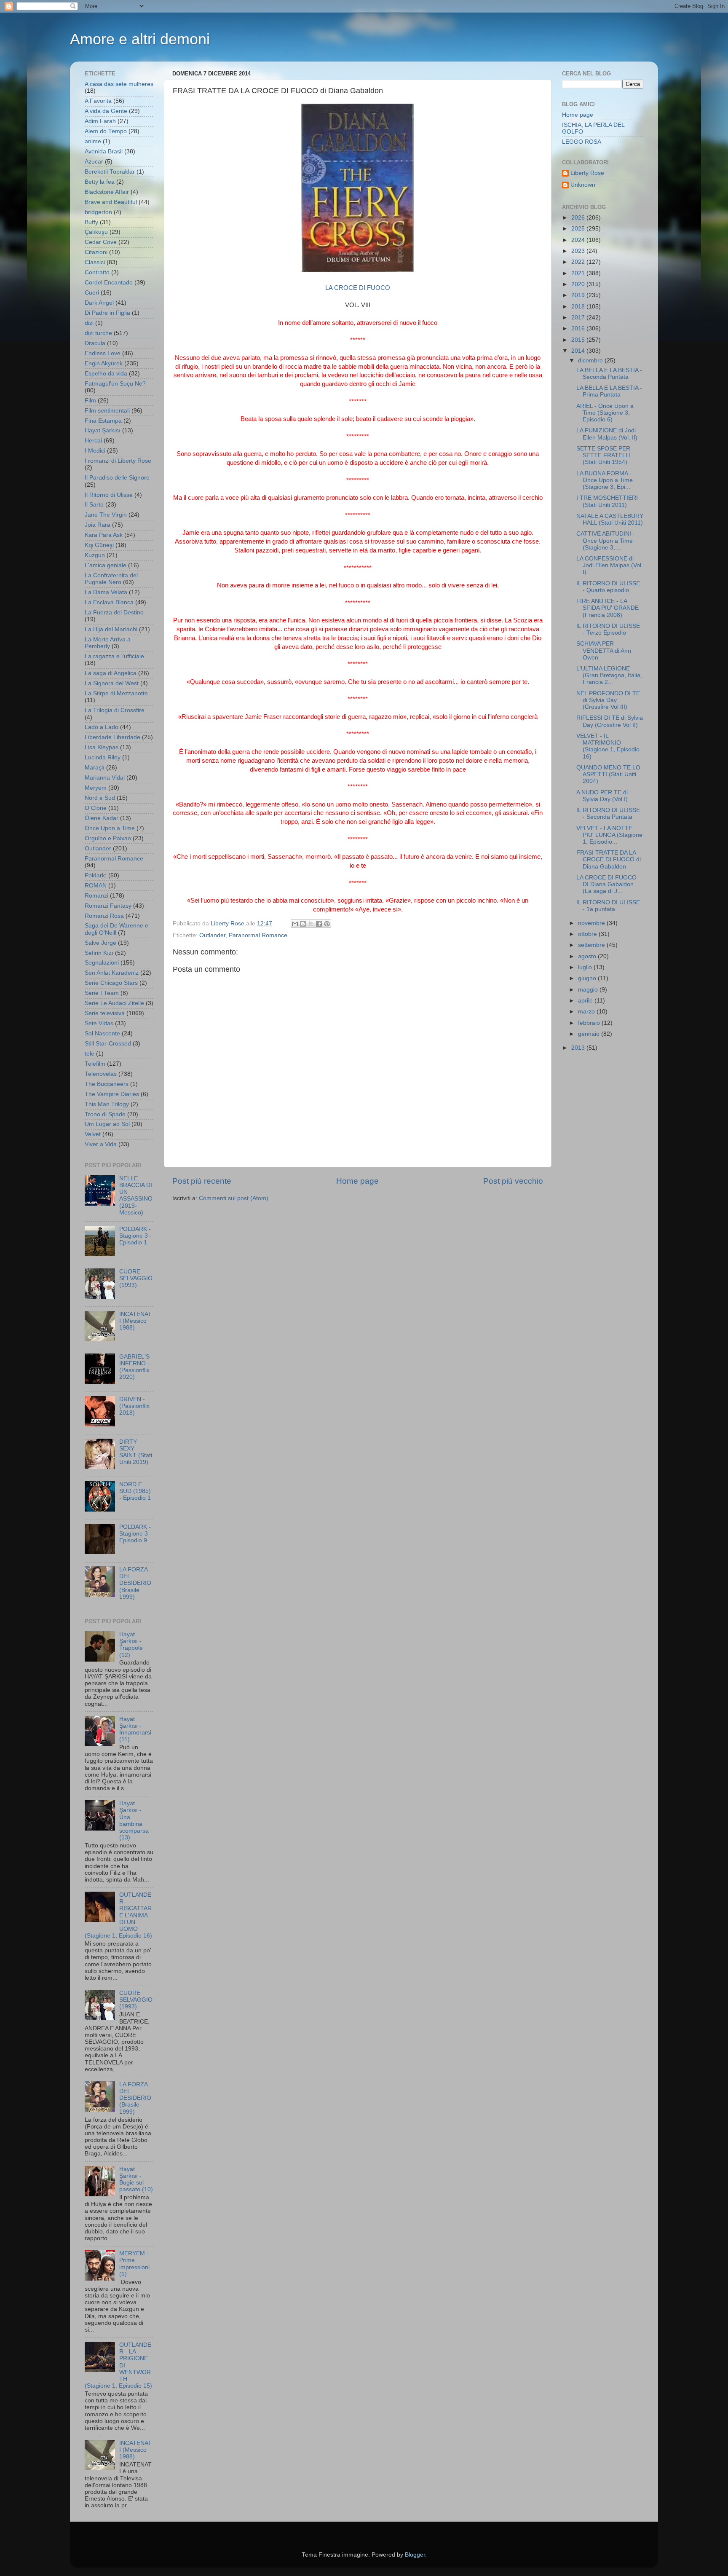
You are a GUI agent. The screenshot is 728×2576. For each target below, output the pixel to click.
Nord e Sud (100, 798)
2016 (579, 328)
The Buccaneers (107, 1084)
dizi (89, 323)
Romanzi (96, 896)
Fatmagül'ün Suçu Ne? (115, 384)
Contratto (97, 272)
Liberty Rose (587, 173)
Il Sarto (94, 505)
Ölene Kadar (102, 818)
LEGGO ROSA (582, 142)
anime (93, 141)
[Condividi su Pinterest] (327, 924)
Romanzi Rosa (104, 916)
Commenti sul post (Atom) (234, 1198)
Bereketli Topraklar (110, 172)
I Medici (95, 451)
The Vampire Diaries (112, 1094)
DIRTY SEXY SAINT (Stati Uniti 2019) (136, 1452)
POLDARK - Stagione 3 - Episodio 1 (135, 1236)
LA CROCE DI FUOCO (358, 288)
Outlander (212, 935)
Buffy (91, 222)
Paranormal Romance (258, 935)
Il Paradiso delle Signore (117, 478)
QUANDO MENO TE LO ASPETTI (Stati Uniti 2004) (608, 774)
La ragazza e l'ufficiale (114, 656)
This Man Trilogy (107, 1104)
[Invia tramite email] (295, 924)
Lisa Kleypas (102, 747)
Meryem (96, 788)
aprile (586, 1001)
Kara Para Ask (104, 535)
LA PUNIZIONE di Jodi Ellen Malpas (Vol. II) (607, 434)
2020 (579, 284)
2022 (579, 262)
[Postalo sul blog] (303, 924)
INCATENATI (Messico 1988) (135, 1321)
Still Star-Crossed (108, 1044)
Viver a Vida (101, 1144)
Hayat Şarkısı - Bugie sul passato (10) (136, 2179)
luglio (586, 967)
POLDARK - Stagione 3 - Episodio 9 (135, 1534)
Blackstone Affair (107, 192)
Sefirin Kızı (99, 953)
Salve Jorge (100, 943)
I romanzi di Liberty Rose (118, 461)
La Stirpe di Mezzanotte (116, 693)
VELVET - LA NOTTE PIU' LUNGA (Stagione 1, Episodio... (609, 835)
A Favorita (98, 101)
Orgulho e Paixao (108, 838)
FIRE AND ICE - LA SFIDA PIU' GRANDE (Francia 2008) (608, 608)
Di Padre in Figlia (107, 313)
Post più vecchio (513, 1181)
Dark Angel (99, 303)
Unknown (583, 185)
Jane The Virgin (106, 515)
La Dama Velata (106, 592)
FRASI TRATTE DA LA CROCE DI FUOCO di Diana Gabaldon (609, 859)
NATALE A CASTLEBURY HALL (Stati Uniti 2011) (610, 519)
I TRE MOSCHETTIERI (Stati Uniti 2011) (607, 501)
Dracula (95, 343)
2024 (579, 240)
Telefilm (95, 1064)
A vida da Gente (106, 111)
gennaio (590, 1034)
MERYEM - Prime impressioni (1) (134, 2264)
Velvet (93, 1134)
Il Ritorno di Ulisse (109, 495)
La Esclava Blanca (109, 602)
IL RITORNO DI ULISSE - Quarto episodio (608, 587)
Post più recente (202, 1181)
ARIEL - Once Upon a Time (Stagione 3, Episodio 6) (605, 413)
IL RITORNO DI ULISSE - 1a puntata (608, 906)
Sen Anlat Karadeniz (112, 973)
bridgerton (98, 212)
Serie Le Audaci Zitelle (114, 1003)
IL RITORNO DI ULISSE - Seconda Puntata (608, 814)
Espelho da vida (106, 374)
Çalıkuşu (96, 232)
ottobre (588, 934)
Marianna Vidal (105, 778)
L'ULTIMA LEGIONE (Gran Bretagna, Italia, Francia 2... (609, 675)
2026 (579, 218)
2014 (579, 351)
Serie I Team (102, 993)
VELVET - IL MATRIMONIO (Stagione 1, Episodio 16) (608, 746)
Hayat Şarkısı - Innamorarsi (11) (135, 1729)
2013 (579, 1048)
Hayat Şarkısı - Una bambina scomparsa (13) (134, 1820)
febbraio (590, 1023)
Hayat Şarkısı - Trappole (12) (131, 1645)
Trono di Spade (105, 1114)
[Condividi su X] (311, 924)
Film (90, 401)
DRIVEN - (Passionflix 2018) (134, 1406)
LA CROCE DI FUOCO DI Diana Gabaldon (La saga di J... (606, 884)
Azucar (94, 162)
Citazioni (96, 252)
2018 (579, 307)
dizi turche (98, 333)
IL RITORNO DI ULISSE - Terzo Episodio (608, 629)
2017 (579, 318)
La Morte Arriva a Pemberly (108, 643)
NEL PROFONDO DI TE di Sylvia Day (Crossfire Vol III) (608, 700)
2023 (579, 251)
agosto (588, 956)
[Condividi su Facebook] (319, 924)
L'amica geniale (106, 565)
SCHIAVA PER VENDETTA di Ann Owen (604, 650)
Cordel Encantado (109, 283)
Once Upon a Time (110, 828)
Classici (95, 262)
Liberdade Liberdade (112, 737)
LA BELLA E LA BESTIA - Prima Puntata (609, 391)
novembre (592, 923)
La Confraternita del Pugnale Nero (111, 579)
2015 (579, 340)
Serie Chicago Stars (111, 983)
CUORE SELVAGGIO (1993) (136, 1278)
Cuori (92, 293)
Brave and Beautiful (111, 202)
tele (90, 1054)
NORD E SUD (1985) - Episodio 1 (135, 1491)
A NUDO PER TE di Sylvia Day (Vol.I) (602, 796)
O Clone (96, 808)
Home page (357, 1181)
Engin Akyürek (104, 363)
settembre (592, 945)
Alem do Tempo (106, 131)
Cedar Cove (101, 242)
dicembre (591, 361)
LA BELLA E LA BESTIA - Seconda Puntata (609, 374)
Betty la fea (100, 182)
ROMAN (96, 886)
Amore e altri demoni (140, 39)
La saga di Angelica (111, 673)
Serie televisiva (105, 1013)
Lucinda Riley (103, 757)
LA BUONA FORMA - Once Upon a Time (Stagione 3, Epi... (605, 480)
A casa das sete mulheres (119, 84)
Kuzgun (95, 555)
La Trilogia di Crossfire (115, 710)
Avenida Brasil (104, 151)
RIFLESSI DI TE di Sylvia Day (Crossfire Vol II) (610, 721)
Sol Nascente (102, 1033)
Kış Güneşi (99, 545)
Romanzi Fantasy (108, 906)
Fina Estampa (103, 421)
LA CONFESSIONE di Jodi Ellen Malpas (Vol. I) (610, 565)
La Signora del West (112, 683)
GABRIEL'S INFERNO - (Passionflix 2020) (134, 1367)
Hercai (93, 441)
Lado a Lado (102, 727)
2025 (579, 229)
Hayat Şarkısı (103, 430)
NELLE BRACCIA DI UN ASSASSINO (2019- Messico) (136, 1196)
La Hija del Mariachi (111, 629)
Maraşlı (95, 768)
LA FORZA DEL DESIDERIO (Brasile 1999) (135, 1583)
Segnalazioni (102, 963)
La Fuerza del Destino (114, 613)
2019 (579, 295)
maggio (589, 990)
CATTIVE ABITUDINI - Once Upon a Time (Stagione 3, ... (606, 540)
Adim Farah (100, 121)
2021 (579, 273)
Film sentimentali (107, 411)
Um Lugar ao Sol (107, 1124)
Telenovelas (101, 1074)
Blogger (415, 2555)
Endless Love (103, 353)
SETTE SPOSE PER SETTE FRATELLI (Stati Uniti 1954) (604, 455)
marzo (587, 1012)
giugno (588, 978)
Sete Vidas (99, 1023)
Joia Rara (98, 525)
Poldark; (96, 875)
